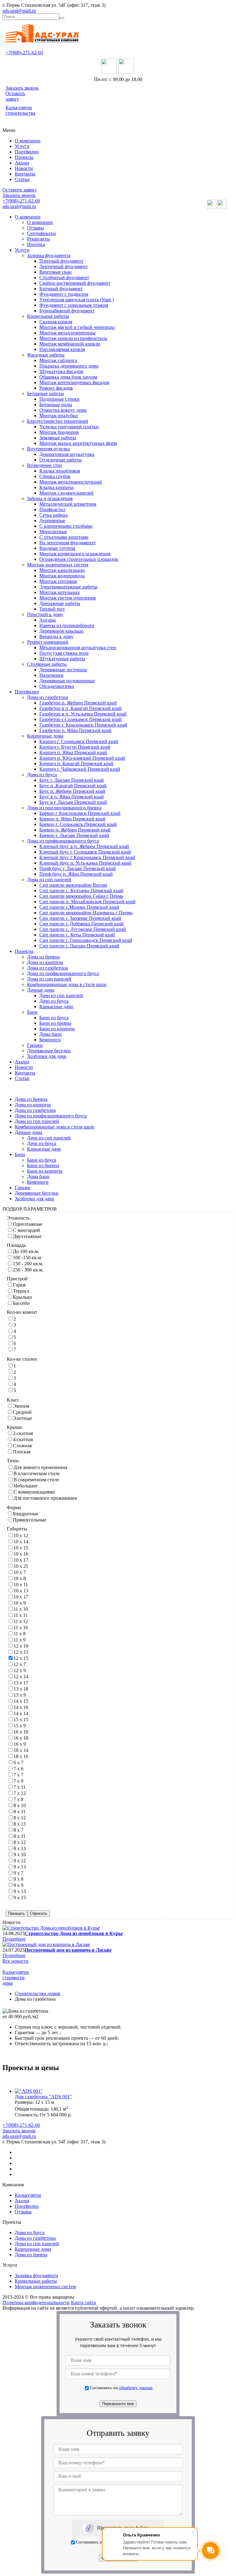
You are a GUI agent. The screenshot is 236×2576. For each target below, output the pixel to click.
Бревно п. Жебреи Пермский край (75, 830)
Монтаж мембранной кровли (70, 344)
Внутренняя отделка (48, 449)
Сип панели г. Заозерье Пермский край (80, 918)
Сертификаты (41, 233)
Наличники (51, 675)
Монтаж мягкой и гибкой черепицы (77, 327)
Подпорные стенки (59, 399)
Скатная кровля (56, 322)
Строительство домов (37, 1994)
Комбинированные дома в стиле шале (67, 984)
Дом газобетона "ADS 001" (43, 2097)
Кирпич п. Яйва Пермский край (73, 752)
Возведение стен (45, 465)
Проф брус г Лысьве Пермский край (78, 868)
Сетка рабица (53, 515)
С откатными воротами (64, 537)
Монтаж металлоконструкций (71, 482)
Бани (32, 1012)
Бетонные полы (56, 405)
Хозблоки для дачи (47, 1056)
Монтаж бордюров (59, 432)
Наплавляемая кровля (62, 349)
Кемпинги (50, 1040)
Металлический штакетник (68, 504)
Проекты (24, 157)
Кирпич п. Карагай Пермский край (76, 764)
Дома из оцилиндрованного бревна (64, 808)
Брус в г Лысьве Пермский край (73, 802)
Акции (22, 163)
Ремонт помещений (48, 642)
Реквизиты (38, 239)
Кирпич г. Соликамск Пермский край (79, 741)
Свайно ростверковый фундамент (75, 283)
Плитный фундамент (61, 261)
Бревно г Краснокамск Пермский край (80, 813)
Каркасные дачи (56, 1006)
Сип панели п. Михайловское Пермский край (87, 902)
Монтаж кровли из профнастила (73, 338)
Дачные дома (41, 990)
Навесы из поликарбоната (67, 625)
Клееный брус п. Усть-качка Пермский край (85, 863)
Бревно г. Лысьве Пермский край (74, 835)
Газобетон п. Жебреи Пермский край (78, 703)
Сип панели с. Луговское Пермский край (83, 929)
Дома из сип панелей (49, 879)
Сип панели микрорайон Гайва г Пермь (81, 896)
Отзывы (35, 228)
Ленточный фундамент (64, 266)
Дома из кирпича (45, 962)
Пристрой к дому (45, 614)
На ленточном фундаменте (67, 543)
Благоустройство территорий (58, 421)
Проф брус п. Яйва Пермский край (76, 874)
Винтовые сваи (55, 272)
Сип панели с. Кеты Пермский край (77, 935)
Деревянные (52, 521)
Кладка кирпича (56, 487)
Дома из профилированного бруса (63, 841)
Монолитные (53, 532)
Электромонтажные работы (68, 587)
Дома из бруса (42, 775)
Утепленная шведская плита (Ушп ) (77, 300)
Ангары (48, 620)
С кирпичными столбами (66, 526)
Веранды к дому (56, 636)
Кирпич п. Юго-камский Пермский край (82, 758)
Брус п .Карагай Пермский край (73, 786)
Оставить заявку (15, 96)
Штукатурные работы (62, 659)
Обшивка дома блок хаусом (68, 377)
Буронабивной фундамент (67, 311)
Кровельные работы (48, 316)
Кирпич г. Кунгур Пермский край (75, 747)
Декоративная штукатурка (67, 454)
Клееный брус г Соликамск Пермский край (85, 852)
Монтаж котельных (60, 592)
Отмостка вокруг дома (63, 410)
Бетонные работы (45, 393)
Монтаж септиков (58, 581)
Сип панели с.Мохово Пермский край (79, 907)
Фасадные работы (46, 355)
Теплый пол (52, 609)
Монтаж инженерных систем (58, 565)
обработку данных (136, 2388)
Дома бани (51, 1034)
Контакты (25, 174)
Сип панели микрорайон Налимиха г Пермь (86, 913)
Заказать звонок (22, 88)
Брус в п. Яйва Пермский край (72, 797)
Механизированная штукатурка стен (78, 648)
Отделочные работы (61, 460)
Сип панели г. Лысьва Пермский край (79, 946)
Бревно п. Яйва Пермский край (72, 819)
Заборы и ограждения (50, 498)
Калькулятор (28, 2195)
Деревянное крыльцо (61, 631)
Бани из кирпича (57, 1029)
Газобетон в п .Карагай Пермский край (81, 708)
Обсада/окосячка (57, 686)
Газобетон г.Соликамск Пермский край (81, 719)
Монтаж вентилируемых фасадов (74, 382)
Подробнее (14, 1939)
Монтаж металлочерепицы (67, 333)
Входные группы (57, 548)
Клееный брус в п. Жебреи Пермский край (84, 846)
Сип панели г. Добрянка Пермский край (82, 924)
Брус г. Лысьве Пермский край (72, 780)
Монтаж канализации (62, 570)
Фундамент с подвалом (64, 294)
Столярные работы (47, 664)
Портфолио (27, 152)
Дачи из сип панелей (61, 995)
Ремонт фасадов (56, 388)
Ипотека (36, 244)
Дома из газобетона (47, 697)
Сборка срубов (55, 476)
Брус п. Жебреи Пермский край (72, 791)
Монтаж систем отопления (67, 598)
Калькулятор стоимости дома (16, 1978)
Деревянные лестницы (63, 670)
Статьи (22, 179)
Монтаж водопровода (62, 576)
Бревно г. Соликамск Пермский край (78, 824)
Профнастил (52, 509)
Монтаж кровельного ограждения (75, 554)
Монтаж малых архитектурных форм (78, 443)
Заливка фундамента (49, 255)
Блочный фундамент (61, 289)
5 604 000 (57, 2115)
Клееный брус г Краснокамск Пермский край (87, 857)
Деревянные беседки (49, 1051)
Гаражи (35, 1045)
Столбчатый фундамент (64, 278)
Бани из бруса (54, 1018)
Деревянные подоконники (67, 681)
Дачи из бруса (54, 1001)
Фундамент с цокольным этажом (74, 305)
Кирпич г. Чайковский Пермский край (80, 769)
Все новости (16, 1961)
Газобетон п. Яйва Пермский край (75, 730)
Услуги (22, 146)
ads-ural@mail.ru (19, 11)
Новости (24, 168)
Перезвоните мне (118, 2404)
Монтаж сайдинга (58, 360)
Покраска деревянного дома (69, 366)
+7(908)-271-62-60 (24, 53)
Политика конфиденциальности (36, 2302)
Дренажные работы (60, 603)
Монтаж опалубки (59, 416)
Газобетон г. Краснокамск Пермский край (83, 725)
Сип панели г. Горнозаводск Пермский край (86, 940)
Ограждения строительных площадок (79, 559)
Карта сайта (83, 2302)
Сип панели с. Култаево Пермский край (81, 891)
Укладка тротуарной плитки (69, 427)
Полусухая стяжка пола (64, 653)
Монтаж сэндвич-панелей (67, 493)
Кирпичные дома (45, 736)
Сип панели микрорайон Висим (73, 885)
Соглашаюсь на (121, 2388)
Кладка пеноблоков (60, 471)
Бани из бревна (55, 1023)
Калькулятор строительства (20, 110)
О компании (28, 141)
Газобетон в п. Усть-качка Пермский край (83, 714)
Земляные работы (58, 438)
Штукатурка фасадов (61, 371)
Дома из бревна (43, 957)
